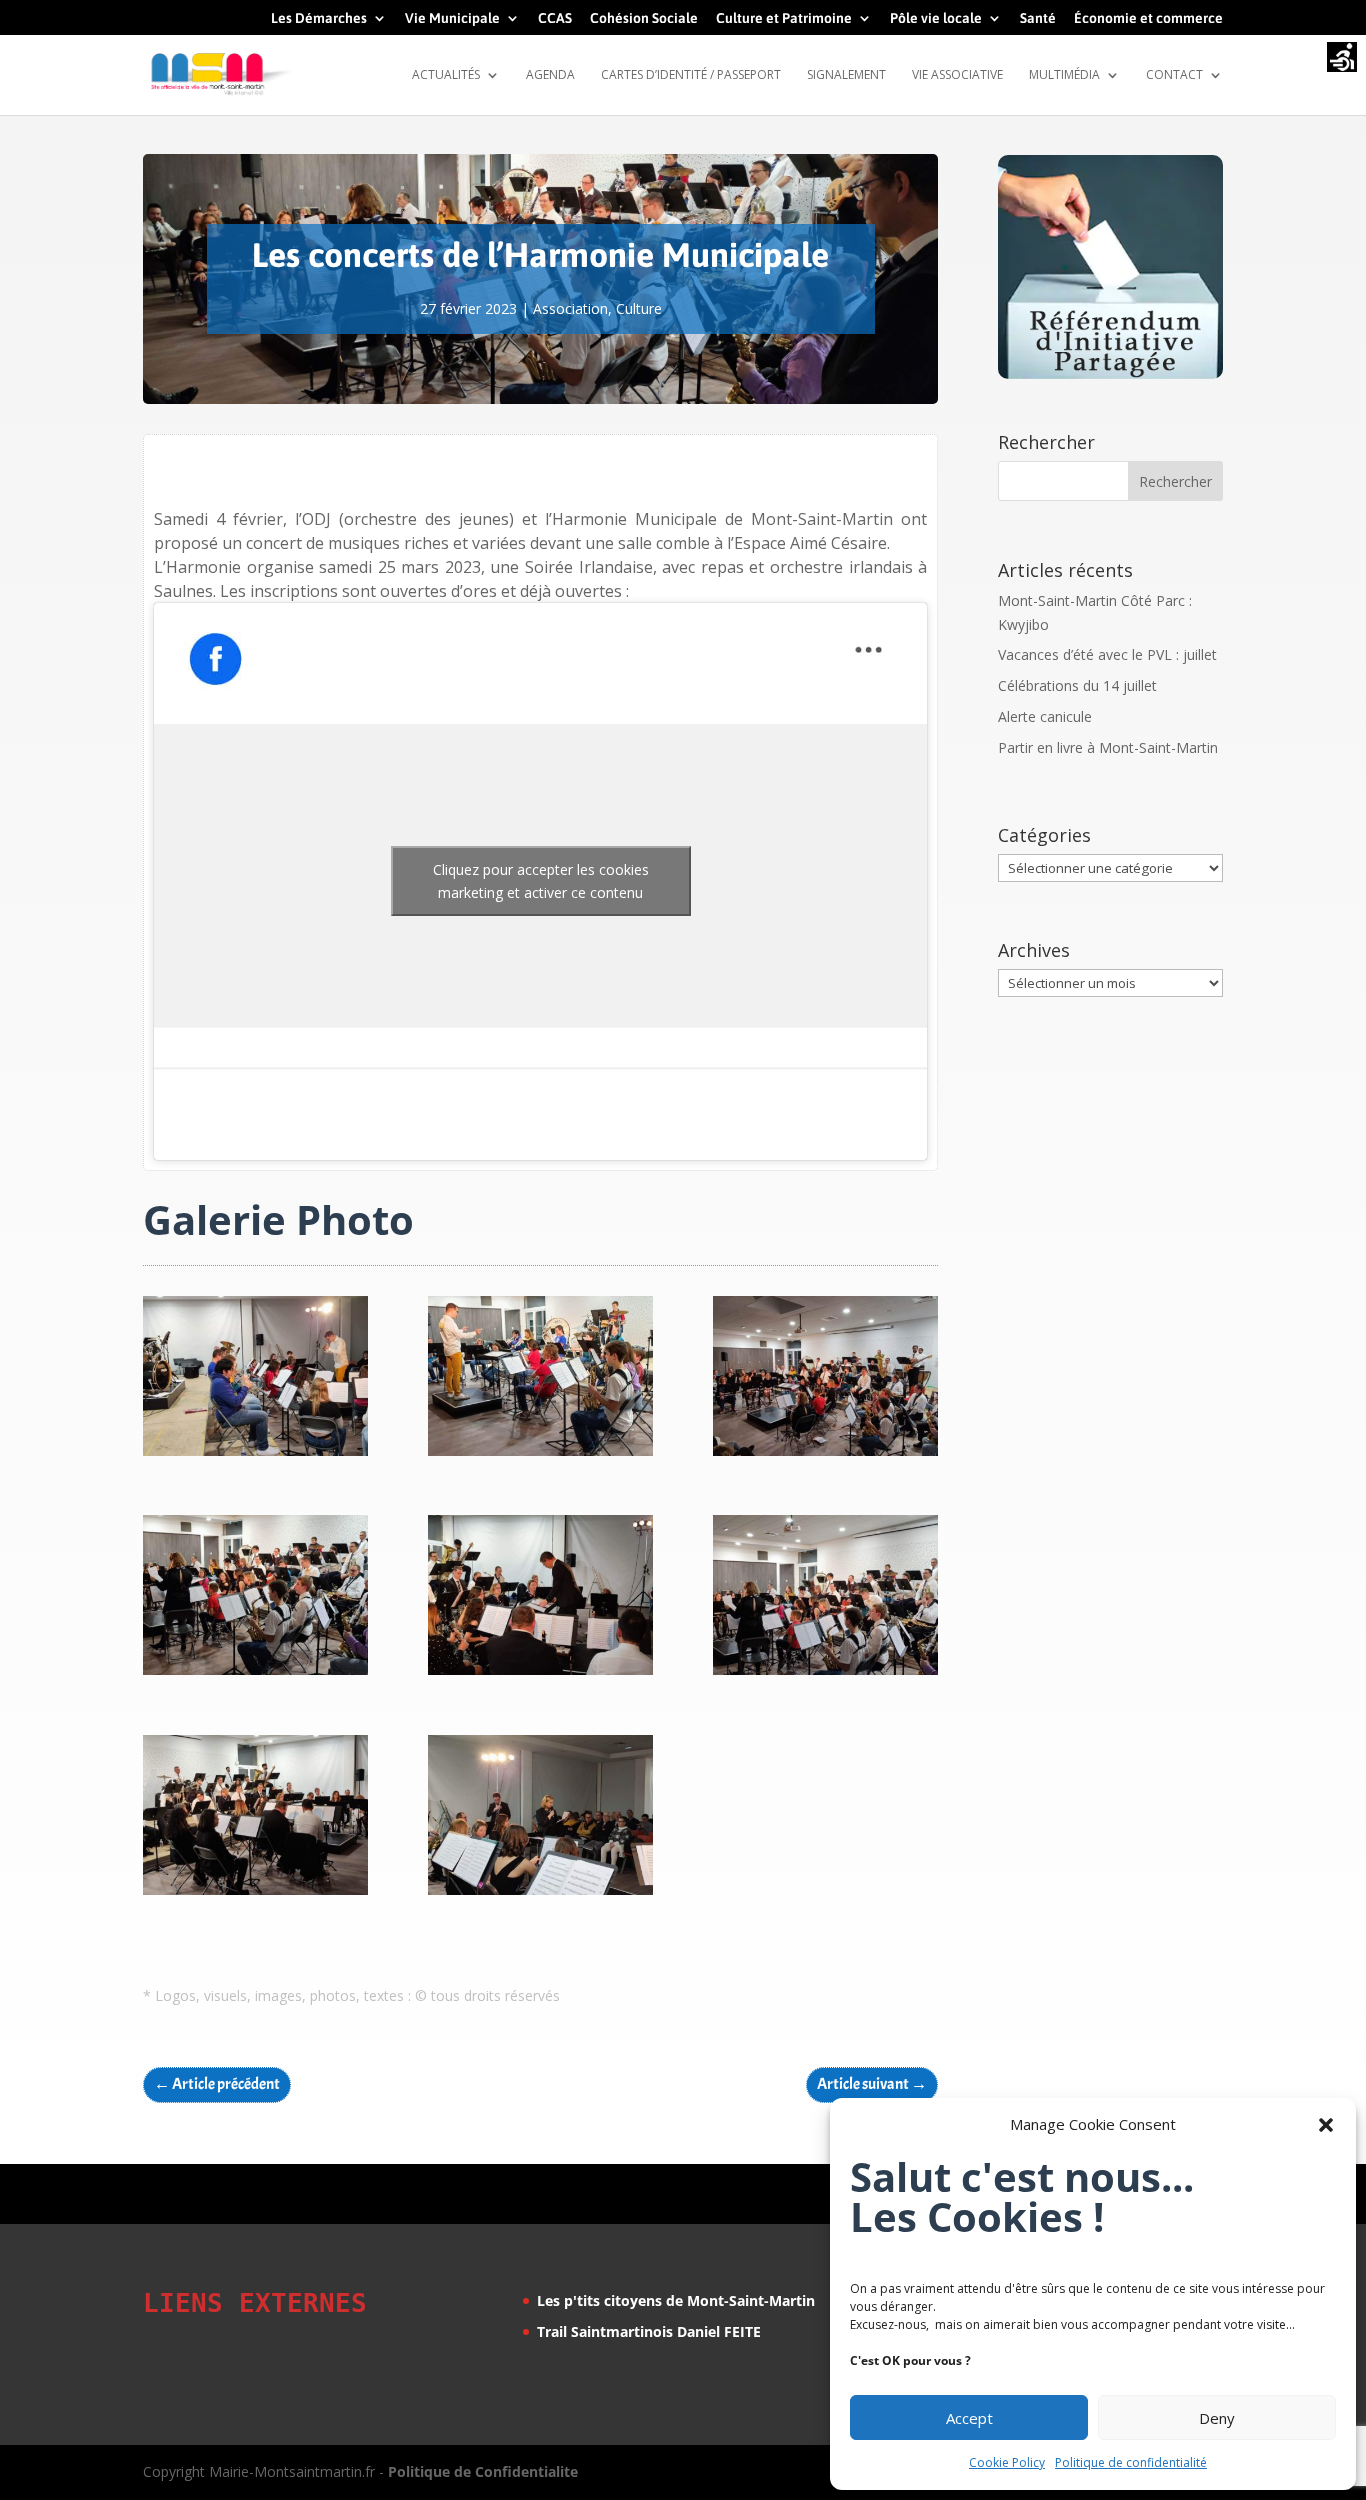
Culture (639, 308)
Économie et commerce (1148, 18)
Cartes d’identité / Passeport (691, 75)
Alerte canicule (1045, 716)
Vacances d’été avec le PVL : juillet (1107, 654)
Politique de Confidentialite (483, 2471)
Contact (1174, 75)
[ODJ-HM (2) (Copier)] (255, 1674)
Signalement (846, 75)
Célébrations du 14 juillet (1077, 685)
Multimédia (1064, 75)
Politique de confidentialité (1131, 2462)
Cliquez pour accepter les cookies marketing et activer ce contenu (541, 881)
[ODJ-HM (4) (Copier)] (540, 1455)
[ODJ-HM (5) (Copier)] (255, 1455)
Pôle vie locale (936, 18)
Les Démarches (319, 18)
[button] (1326, 2125)
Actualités (446, 75)
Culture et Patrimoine (784, 18)
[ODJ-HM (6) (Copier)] (825, 1674)
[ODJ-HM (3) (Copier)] (825, 1455)
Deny (1217, 2418)
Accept (969, 2418)
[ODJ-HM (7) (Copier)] (255, 1894)
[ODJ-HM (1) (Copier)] (540, 1674)
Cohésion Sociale (644, 18)
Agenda (550, 75)
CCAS (555, 18)
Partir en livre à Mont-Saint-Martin (1108, 747)
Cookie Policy (1007, 2462)
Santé (1038, 18)
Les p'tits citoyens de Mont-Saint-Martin (676, 2300)
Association (570, 308)
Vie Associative (957, 75)
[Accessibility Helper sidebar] (1342, 59)
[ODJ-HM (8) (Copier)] (540, 1894)
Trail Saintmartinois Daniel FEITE (649, 2331)
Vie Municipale (452, 18)
